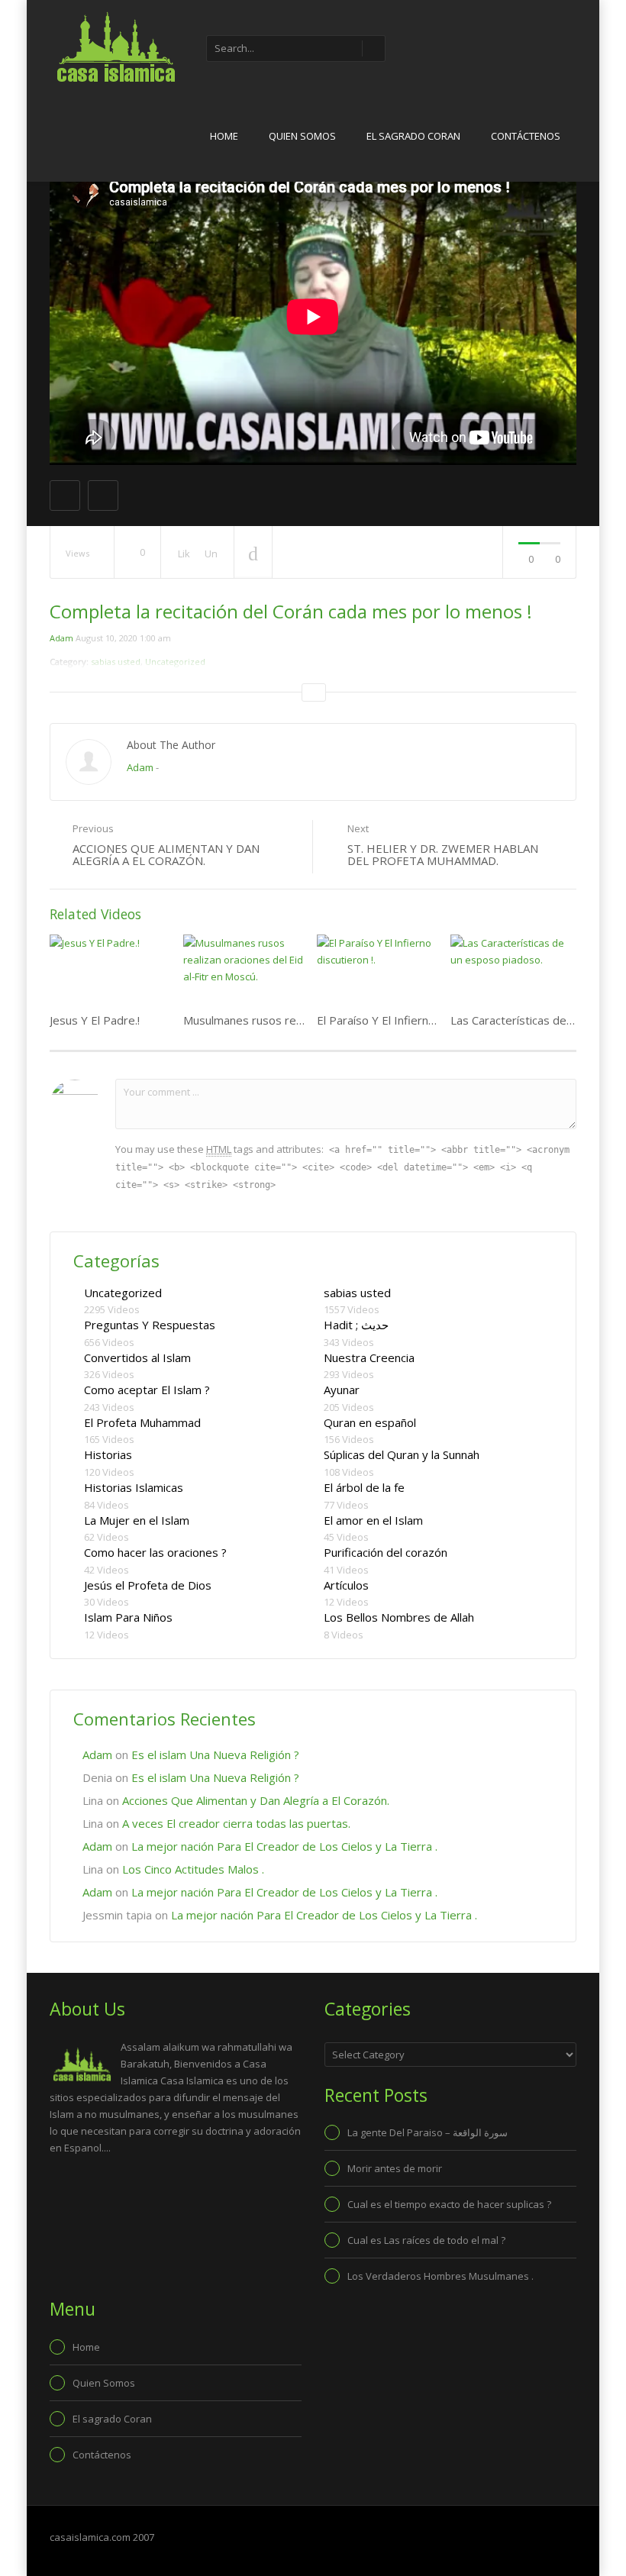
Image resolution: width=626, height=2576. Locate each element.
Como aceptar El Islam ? (147, 1390)
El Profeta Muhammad (142, 1422)
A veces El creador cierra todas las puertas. (236, 1823)
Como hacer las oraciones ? (155, 1552)
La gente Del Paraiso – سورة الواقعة (428, 2132)
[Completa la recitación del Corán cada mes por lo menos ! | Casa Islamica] (115, 46)
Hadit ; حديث (356, 1325)
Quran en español (370, 1422)
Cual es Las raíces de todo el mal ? (426, 2240)
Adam (61, 638)
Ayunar (342, 1390)
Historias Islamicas (134, 1487)
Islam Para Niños (128, 1617)
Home (224, 136)
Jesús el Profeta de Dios (148, 1585)
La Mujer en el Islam (137, 1520)
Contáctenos (526, 136)
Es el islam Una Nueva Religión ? (215, 1754)
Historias (108, 1454)
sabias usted (357, 1293)
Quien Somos (302, 136)
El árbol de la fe (364, 1487)
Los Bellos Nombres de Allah (399, 1617)
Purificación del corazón (386, 1552)
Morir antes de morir (395, 2168)
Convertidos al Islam (137, 1357)
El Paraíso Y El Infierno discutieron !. (410, 1020)
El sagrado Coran (413, 136)
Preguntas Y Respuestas (150, 1325)
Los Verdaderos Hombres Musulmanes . (440, 2276)
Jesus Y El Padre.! (95, 1020)
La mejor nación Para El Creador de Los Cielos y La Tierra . (284, 1846)
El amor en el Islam (373, 1520)
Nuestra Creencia (369, 1357)
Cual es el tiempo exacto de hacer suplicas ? (449, 2204)
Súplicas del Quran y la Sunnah (402, 1454)
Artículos (346, 1585)
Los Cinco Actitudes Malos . (193, 1869)
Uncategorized (123, 1293)
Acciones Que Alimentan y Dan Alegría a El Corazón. (256, 1800)
